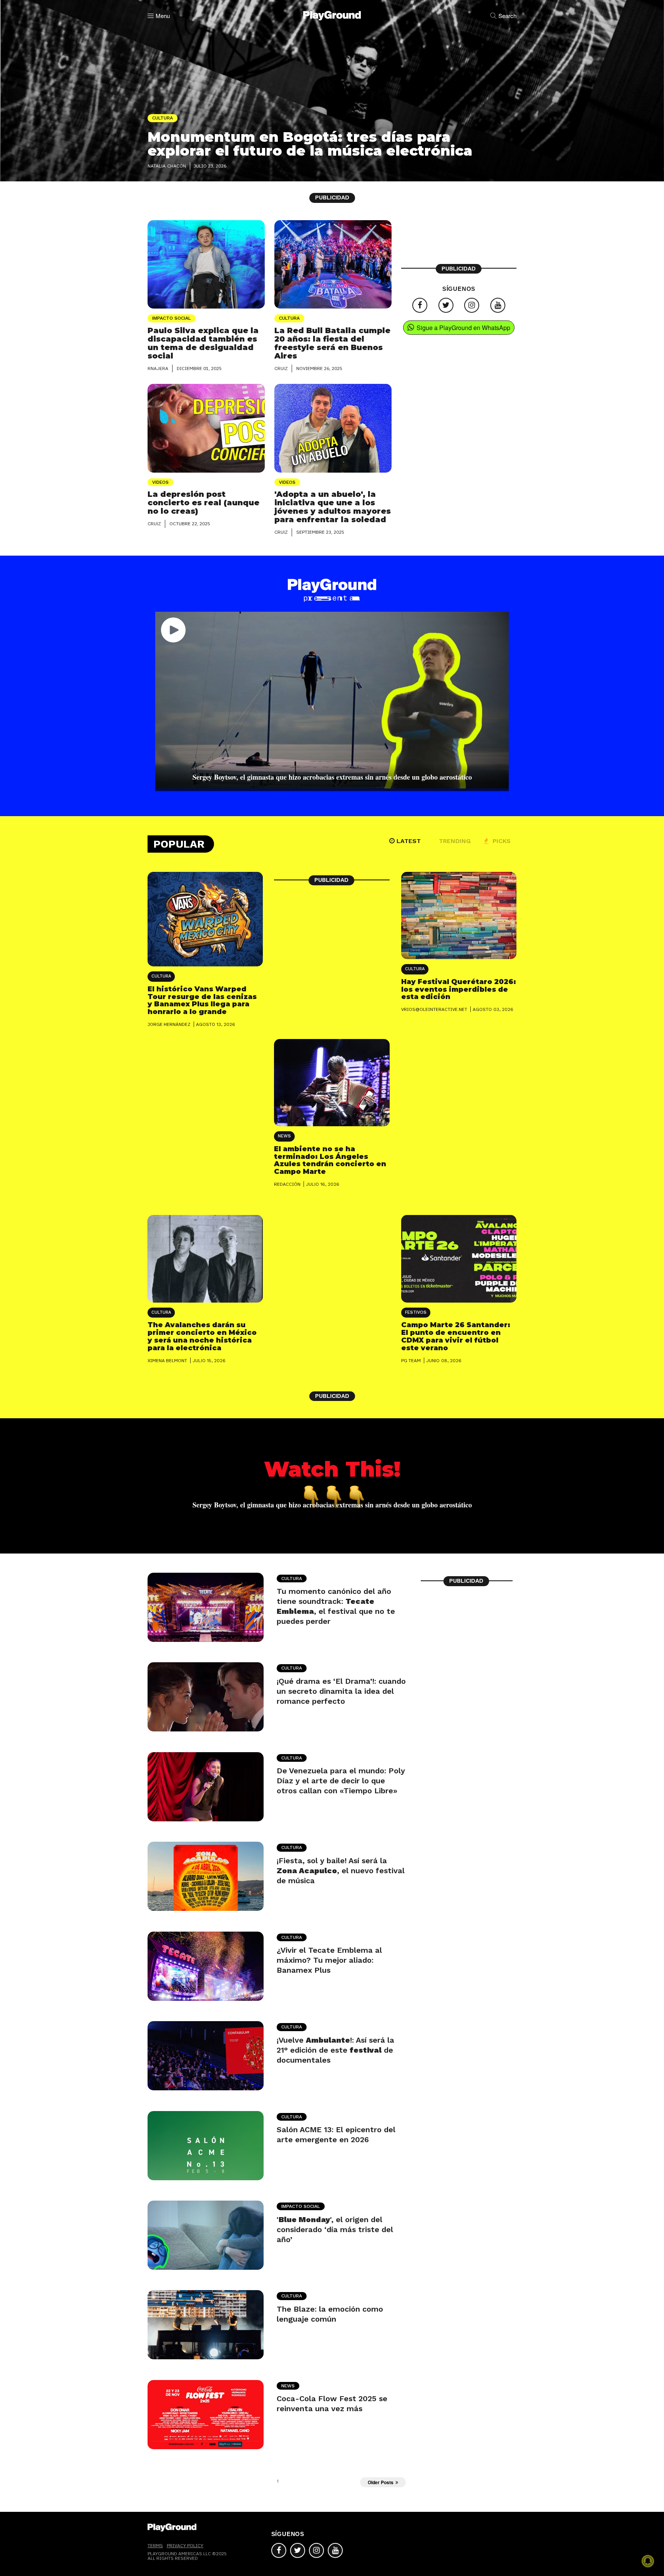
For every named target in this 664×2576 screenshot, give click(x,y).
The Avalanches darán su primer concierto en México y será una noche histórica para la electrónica (202, 1336)
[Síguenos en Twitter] (446, 305)
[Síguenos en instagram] (472, 305)
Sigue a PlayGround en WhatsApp (463, 328)
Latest (409, 841)
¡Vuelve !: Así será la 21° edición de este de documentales (335, 2050)
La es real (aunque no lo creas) (203, 503)
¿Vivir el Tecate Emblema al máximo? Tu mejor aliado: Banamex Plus (329, 1960)
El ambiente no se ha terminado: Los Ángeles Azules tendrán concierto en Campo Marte (330, 1160)
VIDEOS (160, 482)
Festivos (416, 1312)
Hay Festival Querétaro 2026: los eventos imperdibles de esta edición (459, 989)
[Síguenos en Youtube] (498, 305)
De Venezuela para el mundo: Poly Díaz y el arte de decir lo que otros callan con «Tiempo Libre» (341, 1781)
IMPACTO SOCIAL (172, 318)
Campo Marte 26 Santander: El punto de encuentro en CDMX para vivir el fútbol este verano (456, 1336)
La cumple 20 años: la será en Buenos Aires (332, 343)
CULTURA (289, 318)
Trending (455, 841)
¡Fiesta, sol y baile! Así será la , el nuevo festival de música (341, 1871)
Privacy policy (185, 2545)
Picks (501, 841)
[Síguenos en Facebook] (420, 305)
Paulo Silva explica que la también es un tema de (203, 343)
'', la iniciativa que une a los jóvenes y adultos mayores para (333, 507)
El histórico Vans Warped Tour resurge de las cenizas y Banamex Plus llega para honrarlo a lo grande (202, 1000)
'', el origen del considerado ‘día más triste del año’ (335, 2229)
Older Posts (381, 2482)
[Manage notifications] (648, 2561)
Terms (155, 2545)
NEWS (284, 1136)
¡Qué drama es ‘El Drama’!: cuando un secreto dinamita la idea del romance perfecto (341, 1691)
